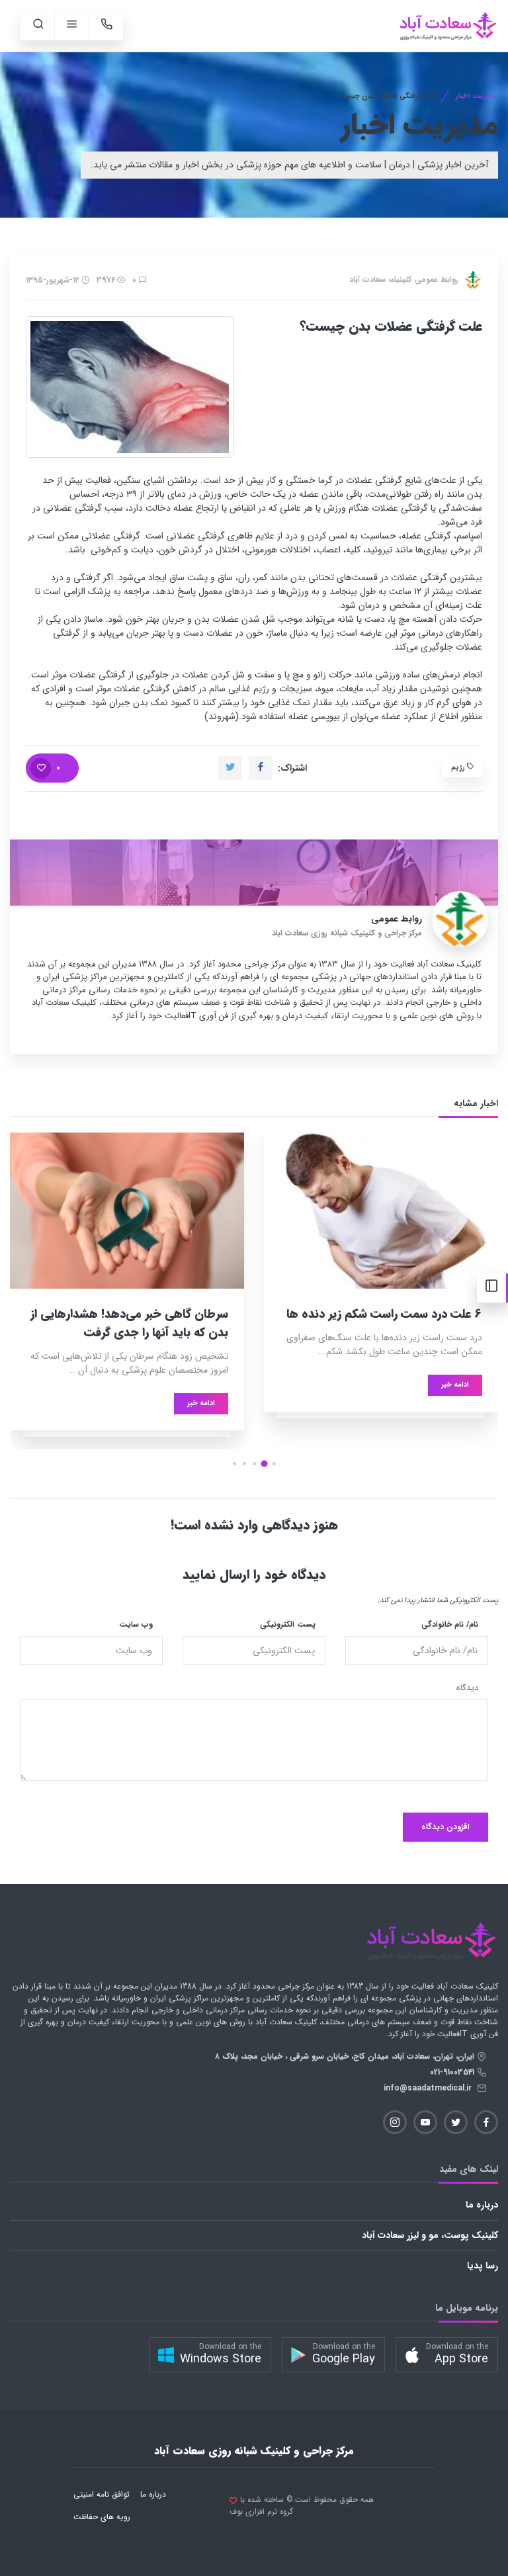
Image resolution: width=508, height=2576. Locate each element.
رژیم (459, 768)
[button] (274, 1464)
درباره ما (482, 2205)
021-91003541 (453, 2072)
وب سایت (136, 1625)
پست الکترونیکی (288, 1625)
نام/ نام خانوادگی (450, 1625)
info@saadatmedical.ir (430, 2088)
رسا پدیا (483, 2266)
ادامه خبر (455, 1385)
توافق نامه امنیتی (102, 2494)
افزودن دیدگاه (445, 1827)
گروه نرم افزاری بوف (261, 2512)
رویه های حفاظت (102, 2517)
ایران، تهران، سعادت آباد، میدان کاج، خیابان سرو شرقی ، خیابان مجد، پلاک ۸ (346, 2056)
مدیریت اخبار (477, 96)
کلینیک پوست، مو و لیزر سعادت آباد (430, 2235)
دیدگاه (467, 1688)
